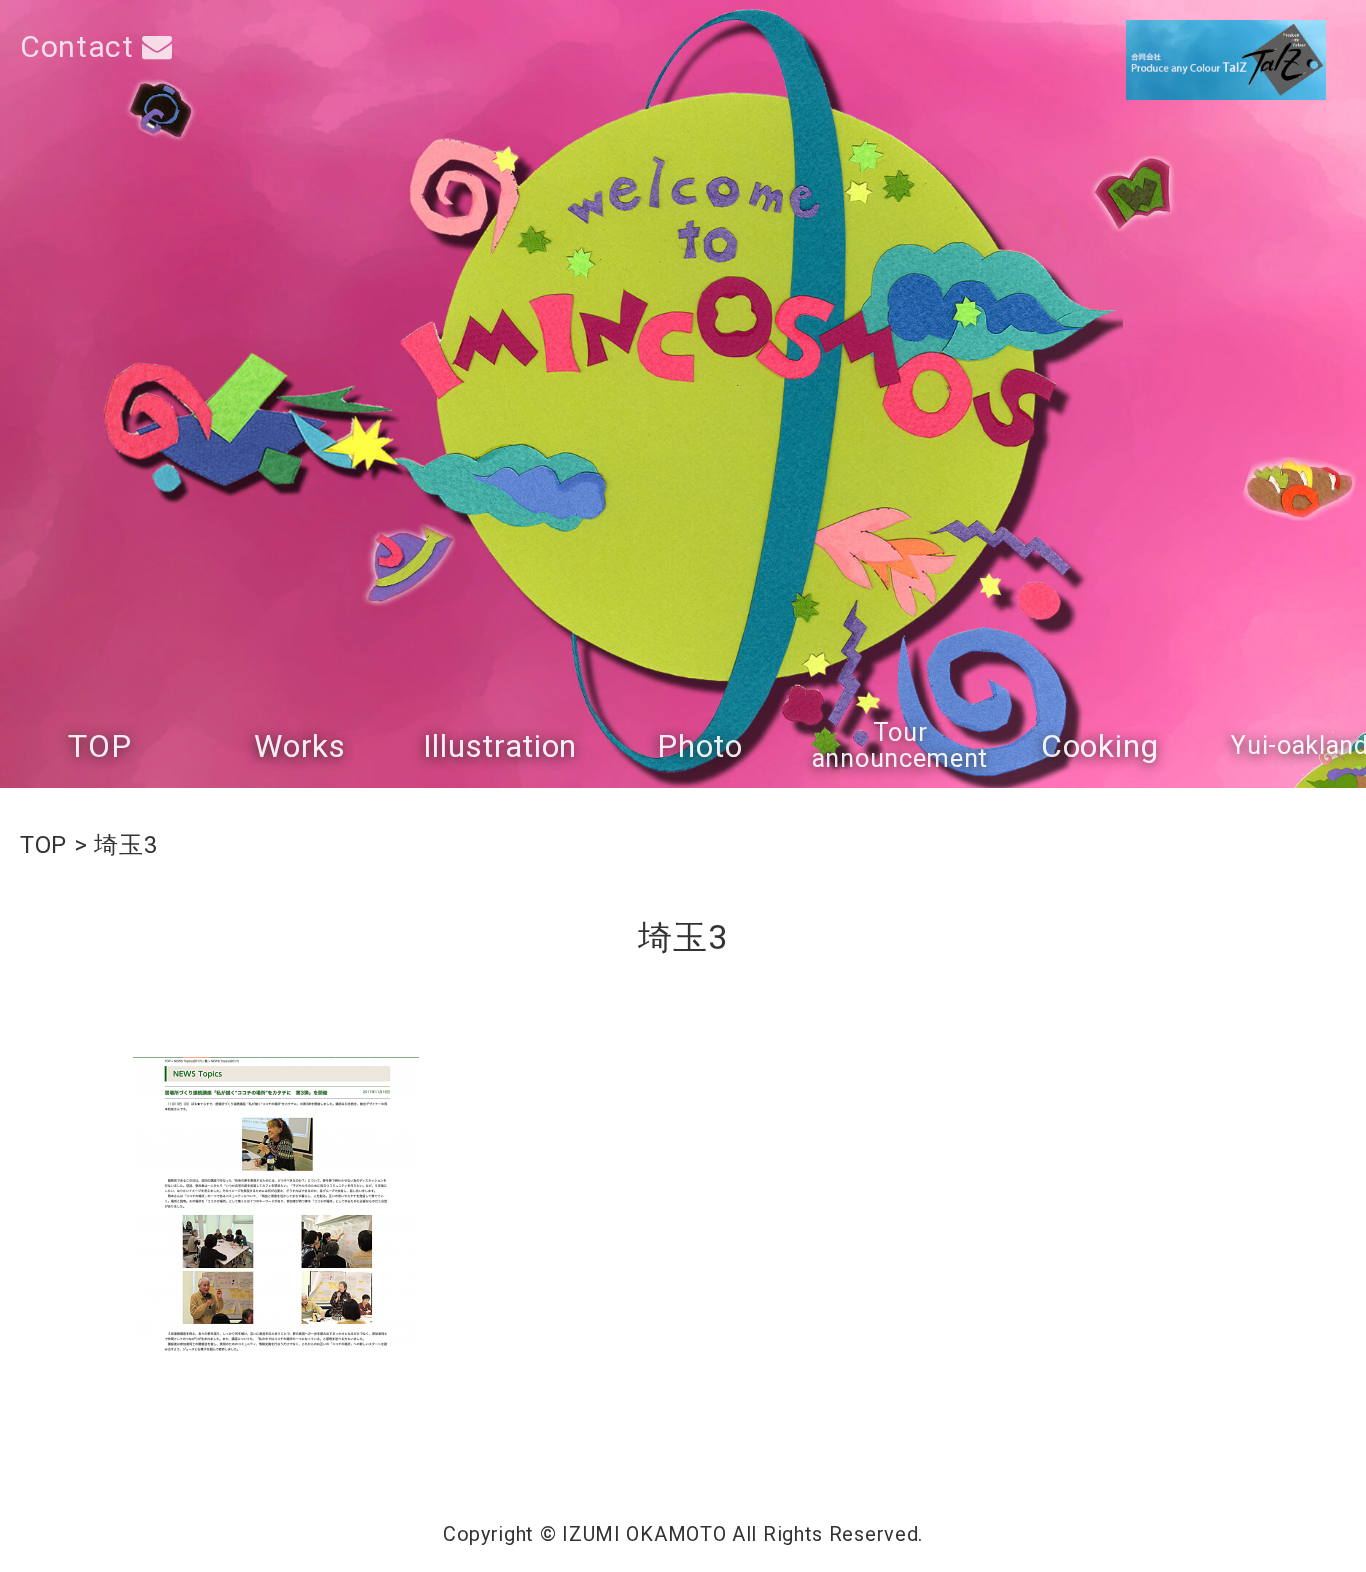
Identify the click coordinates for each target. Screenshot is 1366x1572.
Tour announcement (900, 745)
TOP (99, 746)
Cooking (1100, 746)
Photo (700, 746)
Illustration (500, 746)
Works (300, 746)
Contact (81, 46)
